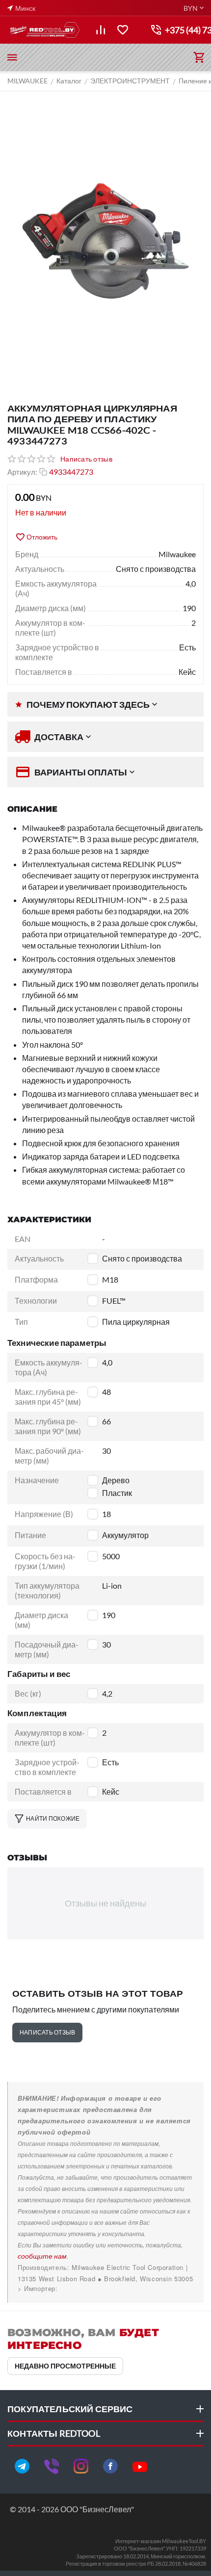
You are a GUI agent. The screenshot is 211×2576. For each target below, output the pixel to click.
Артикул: (22, 472)
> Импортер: (38, 2288)
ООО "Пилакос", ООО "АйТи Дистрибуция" (87, 2288)
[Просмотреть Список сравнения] (101, 30)
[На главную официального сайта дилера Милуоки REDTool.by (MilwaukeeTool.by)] (44, 30)
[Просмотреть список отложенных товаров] (123, 30)
